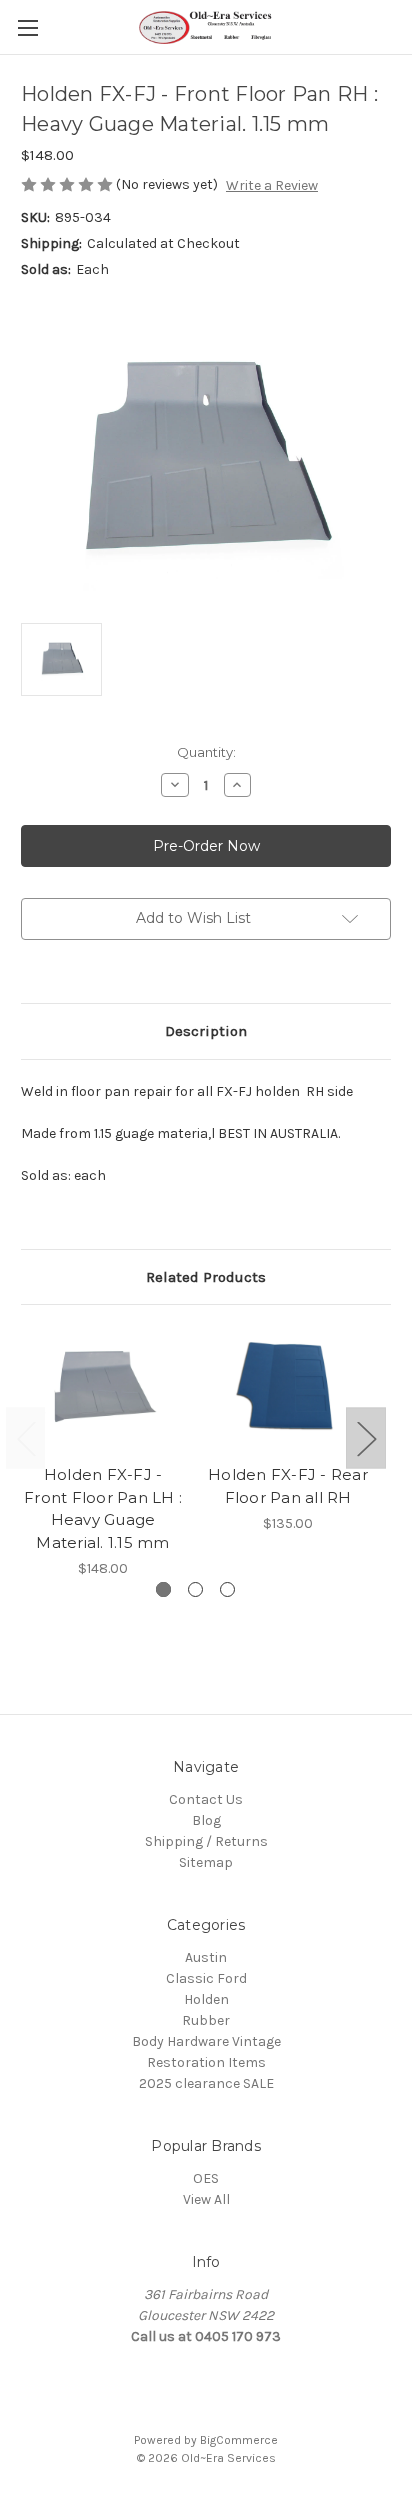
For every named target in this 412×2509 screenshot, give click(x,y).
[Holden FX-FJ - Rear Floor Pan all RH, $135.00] (288, 1389)
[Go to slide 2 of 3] (195, 1589)
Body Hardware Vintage (206, 2041)
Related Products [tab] (206, 1277)
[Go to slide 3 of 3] (227, 1589)
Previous (26, 1437)
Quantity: (206, 752)
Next (366, 1437)
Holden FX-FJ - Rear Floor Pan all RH (288, 1486)
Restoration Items (206, 2062)
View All (206, 2199)
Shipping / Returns (206, 1841)
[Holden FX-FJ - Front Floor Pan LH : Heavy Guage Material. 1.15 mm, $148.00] (103, 1389)
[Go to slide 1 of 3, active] (163, 1589)
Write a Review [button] (272, 185)
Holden (206, 1999)
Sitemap (206, 1862)
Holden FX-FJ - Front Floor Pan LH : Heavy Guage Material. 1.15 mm (103, 1508)
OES (206, 2178)
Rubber (206, 2020)
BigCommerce (239, 2440)
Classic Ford (206, 1978)
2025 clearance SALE (206, 2083)
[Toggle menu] (27, 27)
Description (206, 1031)
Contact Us (206, 1799)
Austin (206, 1957)
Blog (206, 1820)
